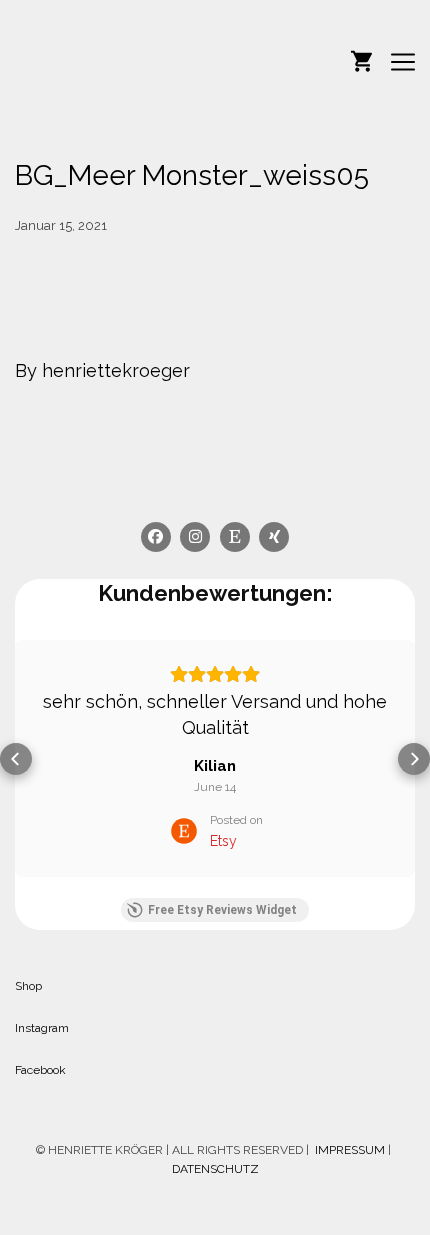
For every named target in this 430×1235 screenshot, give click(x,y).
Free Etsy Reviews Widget (222, 910)
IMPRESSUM (348, 1150)
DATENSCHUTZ (215, 1169)
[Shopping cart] (361, 59)
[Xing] (275, 537)
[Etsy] (235, 537)
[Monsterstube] (115, 61)
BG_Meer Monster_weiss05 (192, 175)
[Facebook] (156, 537)
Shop (28, 986)
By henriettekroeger (102, 370)
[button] (16, 759)
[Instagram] (196, 537)
